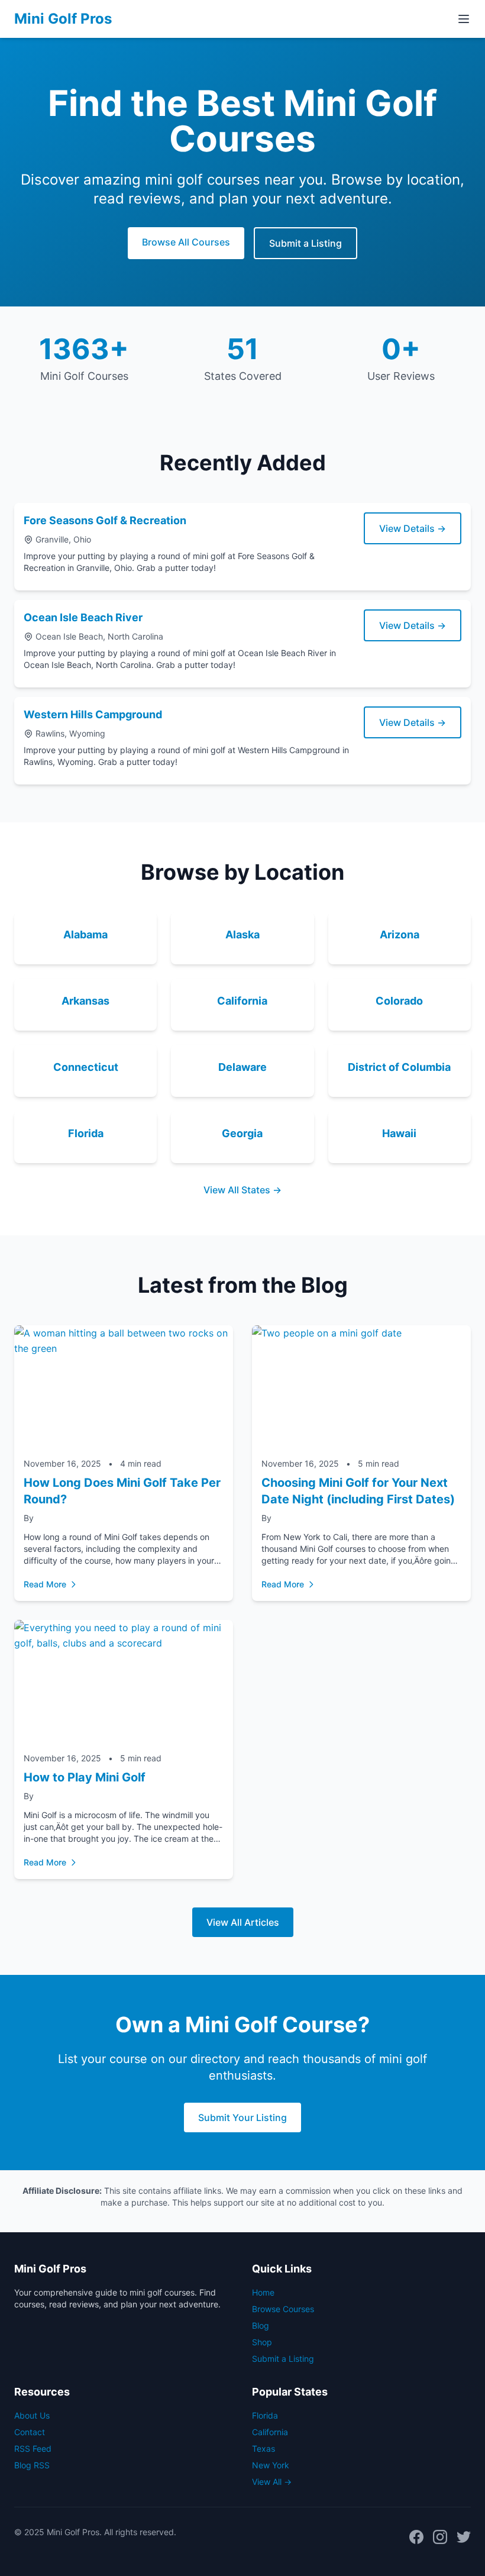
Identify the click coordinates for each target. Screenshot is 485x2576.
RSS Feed (33, 2449)
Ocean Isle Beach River (83, 617)
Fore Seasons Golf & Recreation (105, 520)
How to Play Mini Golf (85, 1777)
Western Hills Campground (93, 714)
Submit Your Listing (242, 2117)
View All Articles (243, 1922)
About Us (32, 2415)
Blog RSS (32, 2465)
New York (271, 2465)
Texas (263, 2449)
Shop (262, 2342)
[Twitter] (464, 2537)
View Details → (413, 528)
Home (263, 2292)
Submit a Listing (305, 243)
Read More (45, 1584)
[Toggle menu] (464, 19)
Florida (265, 2415)
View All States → (242, 1190)
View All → (272, 2482)
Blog (261, 2325)
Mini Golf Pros (63, 19)
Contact (30, 2432)
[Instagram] (440, 2537)
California (270, 2432)
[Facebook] (416, 2537)
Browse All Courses (186, 242)
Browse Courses (283, 2309)
